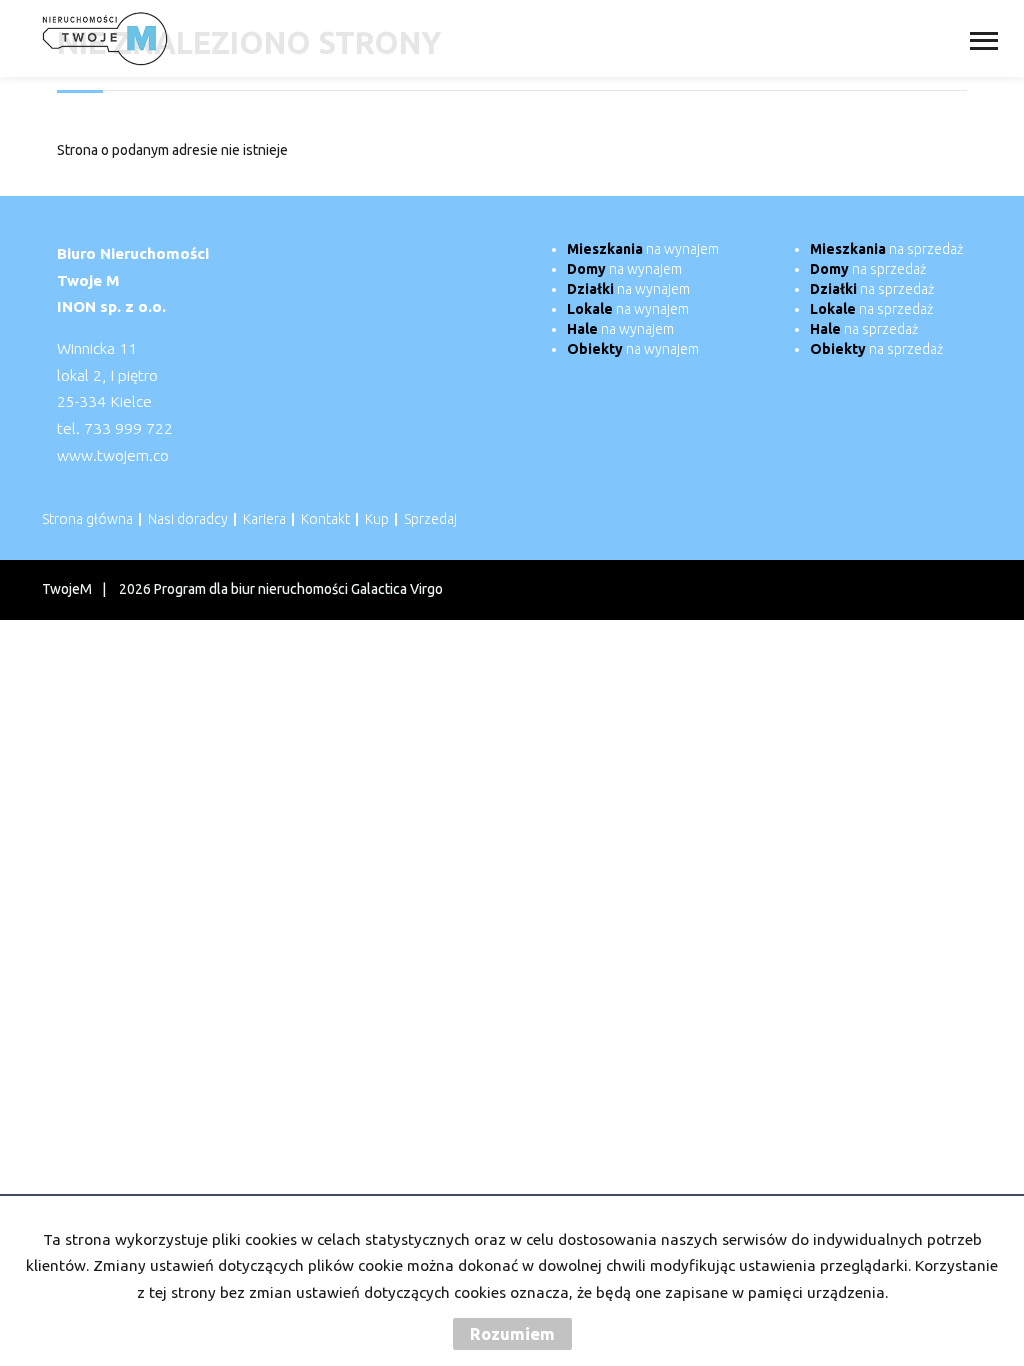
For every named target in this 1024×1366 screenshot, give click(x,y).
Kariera (264, 519)
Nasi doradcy (188, 519)
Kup (377, 519)
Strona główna (87, 519)
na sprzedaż (886, 249)
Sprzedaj (430, 519)
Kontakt (325, 519)
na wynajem (643, 249)
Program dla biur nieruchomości (252, 589)
